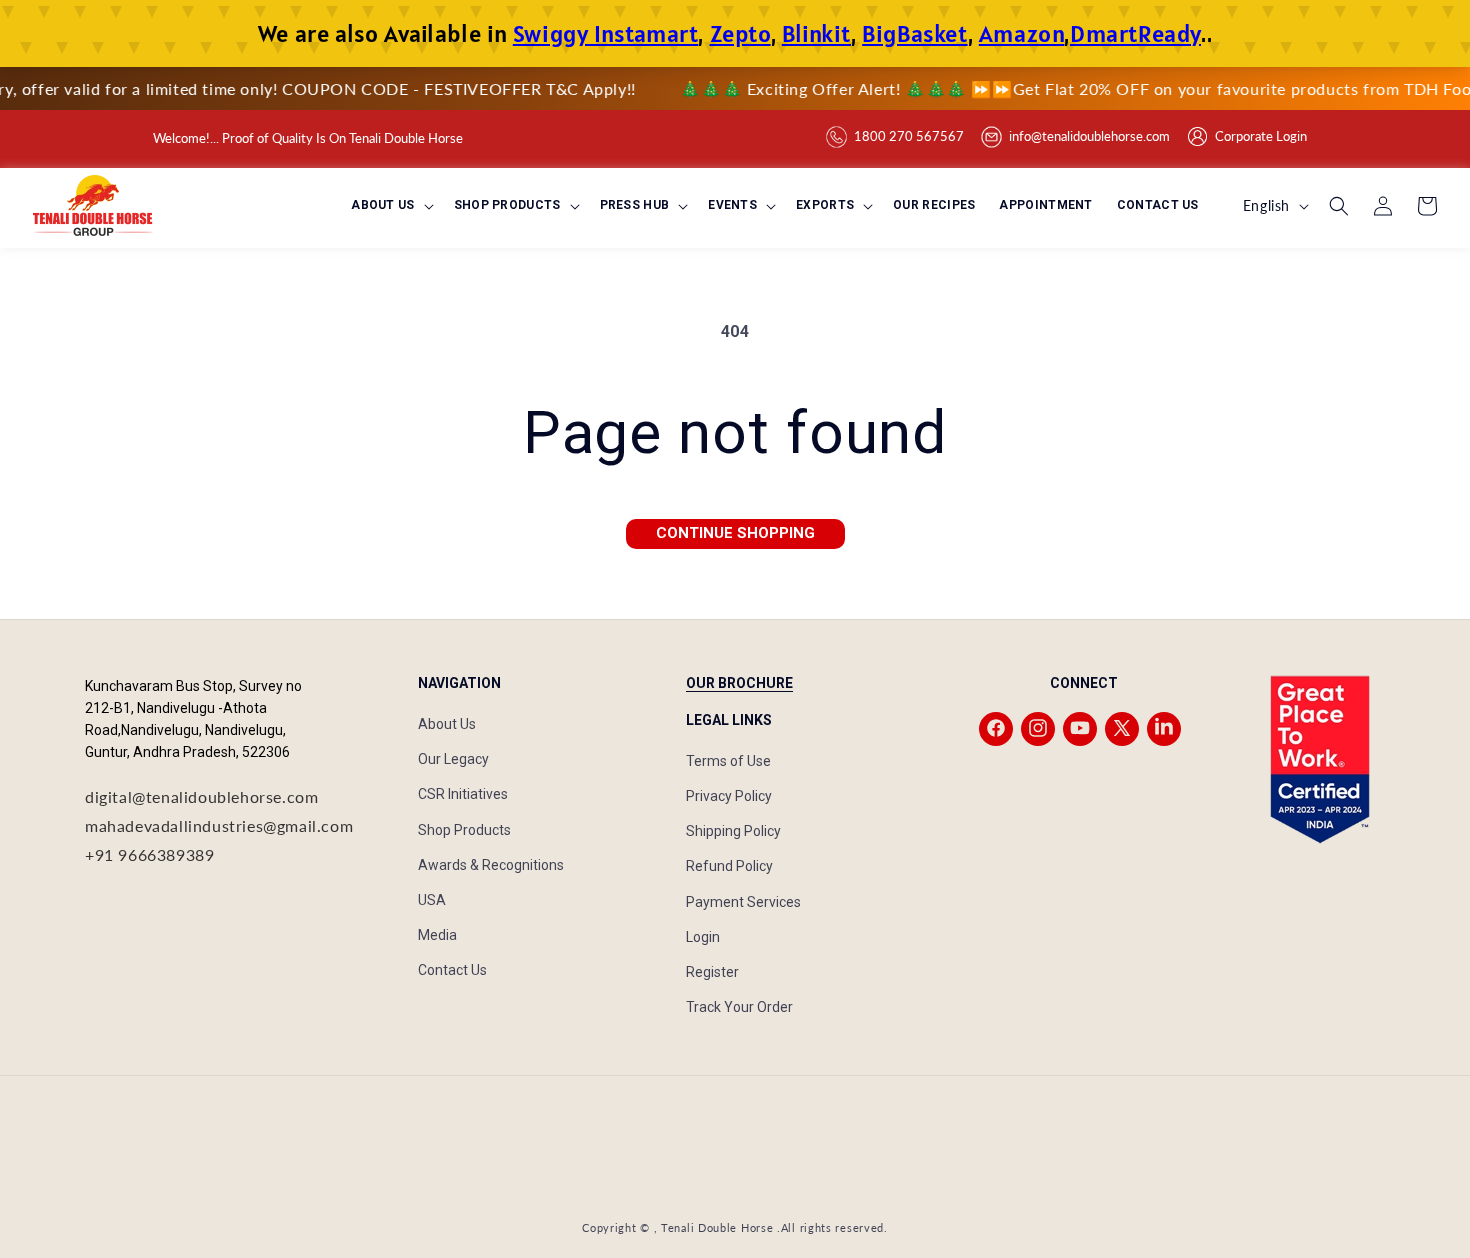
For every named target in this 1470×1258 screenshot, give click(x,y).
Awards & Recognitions (491, 864)
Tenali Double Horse (717, 1227)
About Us (447, 723)
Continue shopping (735, 533)
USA (432, 899)
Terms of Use (728, 760)
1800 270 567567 (909, 136)
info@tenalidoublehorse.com (1089, 136)
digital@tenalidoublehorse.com (201, 796)
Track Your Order (739, 1006)
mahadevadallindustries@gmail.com (219, 824)
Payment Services (743, 901)
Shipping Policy (733, 830)
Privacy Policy (729, 795)
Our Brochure (739, 683)
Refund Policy (729, 866)
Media (437, 934)
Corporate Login (1261, 136)
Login (703, 936)
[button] (390, 206)
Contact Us (452, 970)
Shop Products (464, 829)
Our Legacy (453, 759)
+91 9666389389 (149, 853)
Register (712, 971)
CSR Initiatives (463, 794)
